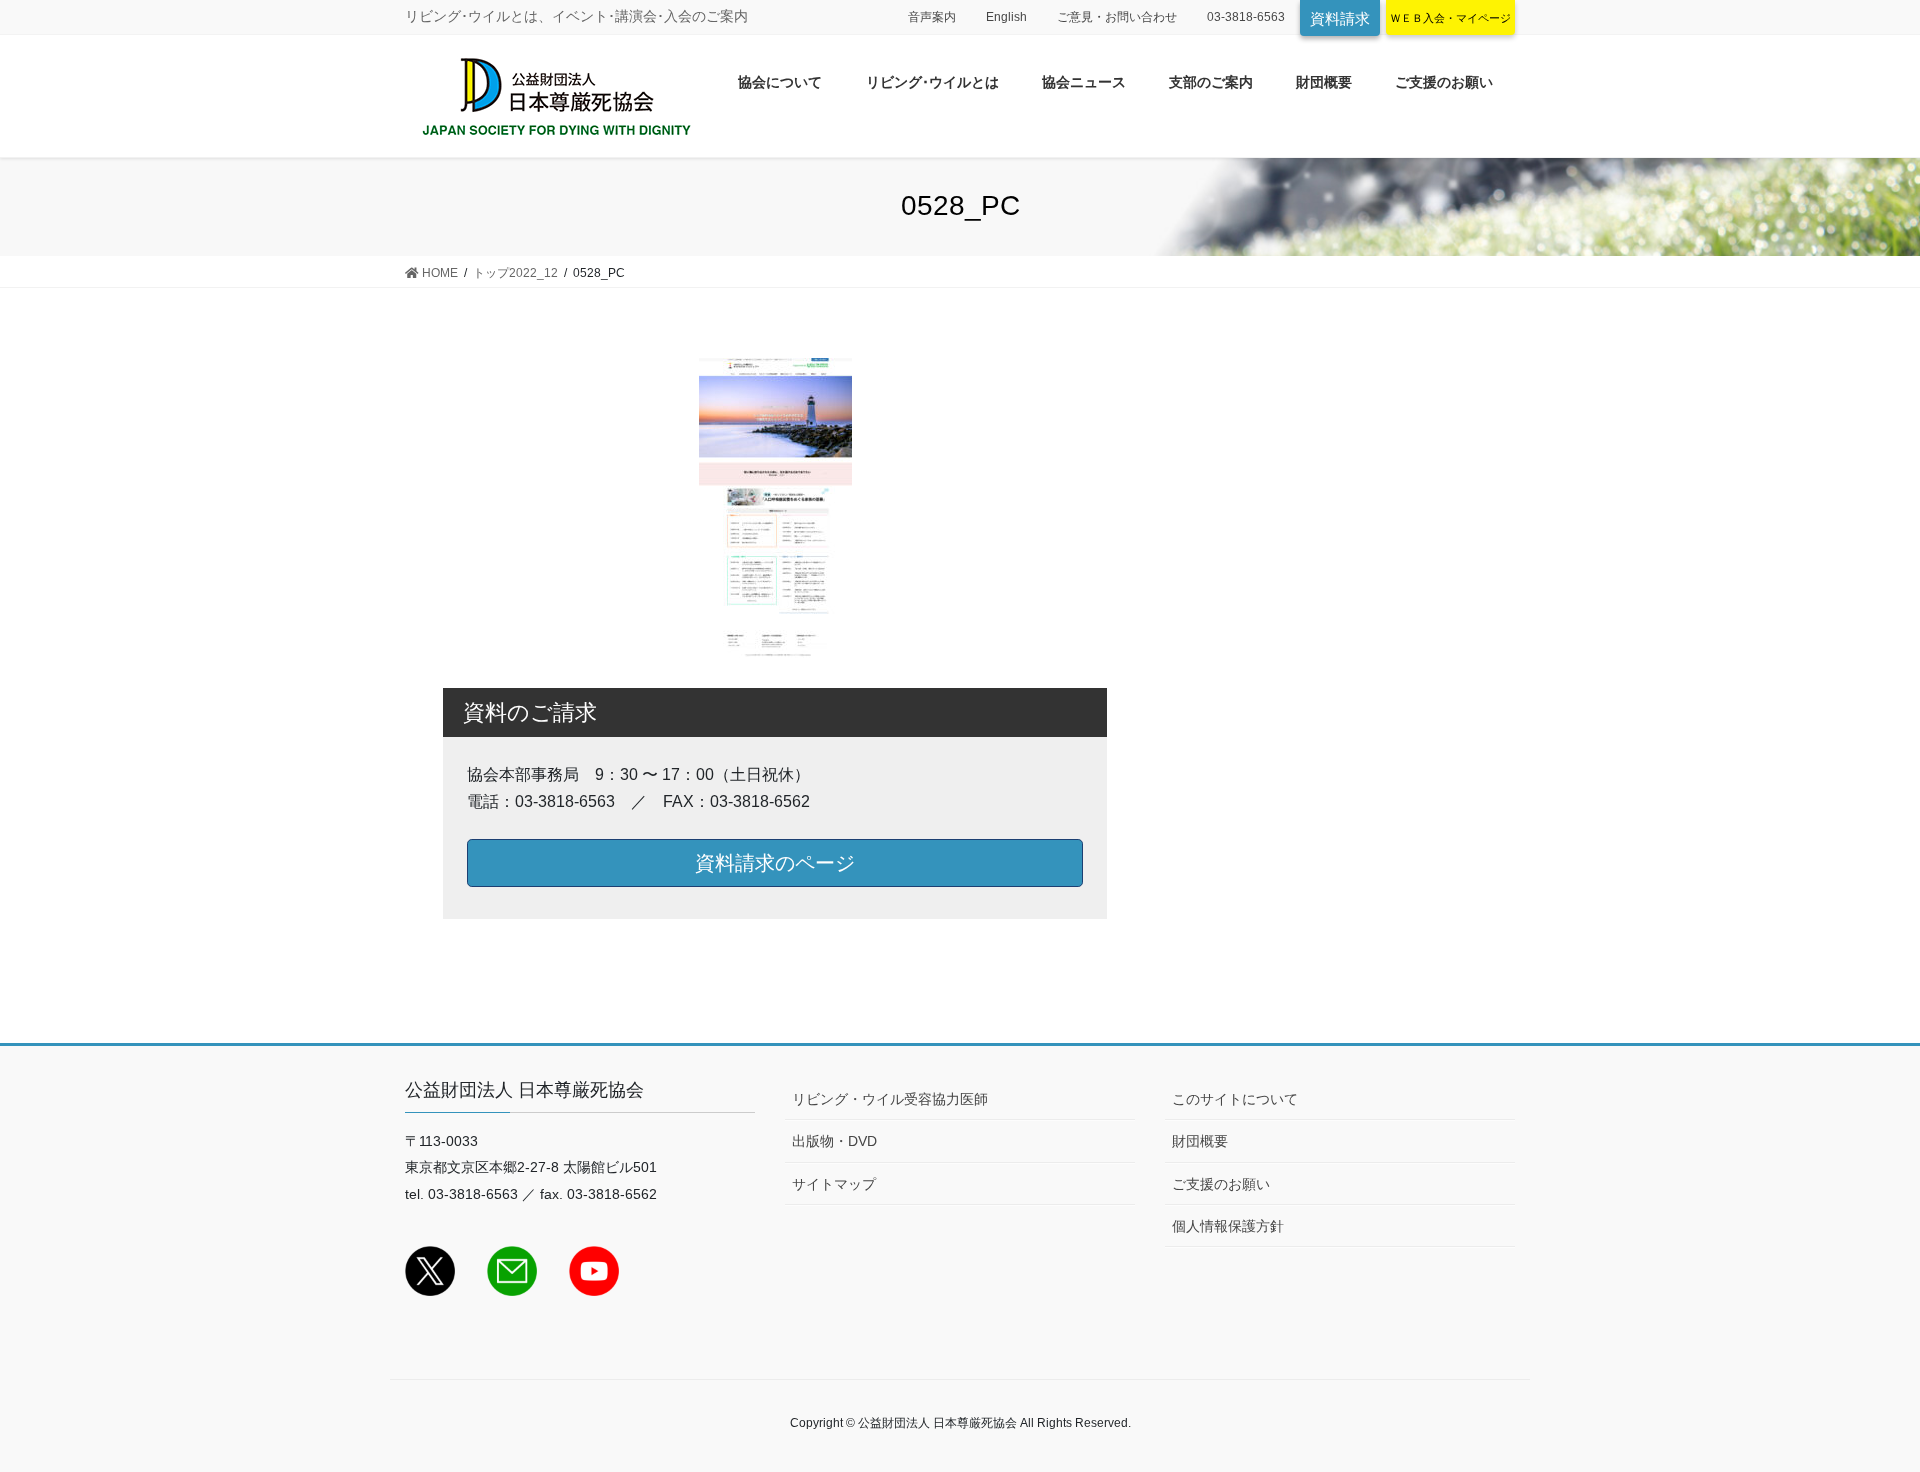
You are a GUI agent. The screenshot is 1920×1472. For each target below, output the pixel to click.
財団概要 (1200, 1141)
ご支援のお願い (1221, 1184)
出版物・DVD (834, 1141)
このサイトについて (1235, 1099)
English (1006, 17)
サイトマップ (834, 1184)
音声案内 (932, 17)
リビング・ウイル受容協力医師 (890, 1099)
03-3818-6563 (1246, 17)
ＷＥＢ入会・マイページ (1450, 18)
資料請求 (1340, 18)
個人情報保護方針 (1228, 1226)
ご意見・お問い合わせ (1117, 17)
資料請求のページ (775, 863)
